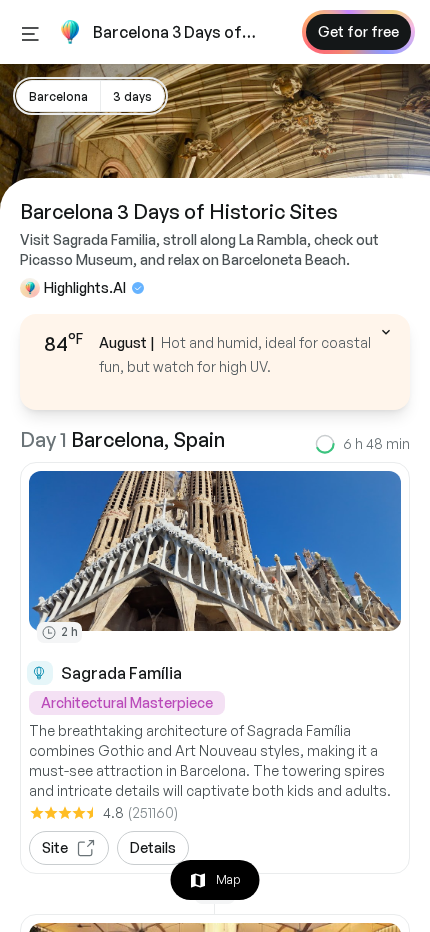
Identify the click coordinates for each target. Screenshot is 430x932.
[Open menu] (30, 32)
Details (153, 847)
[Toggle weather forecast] (386, 332)
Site (55, 847)
